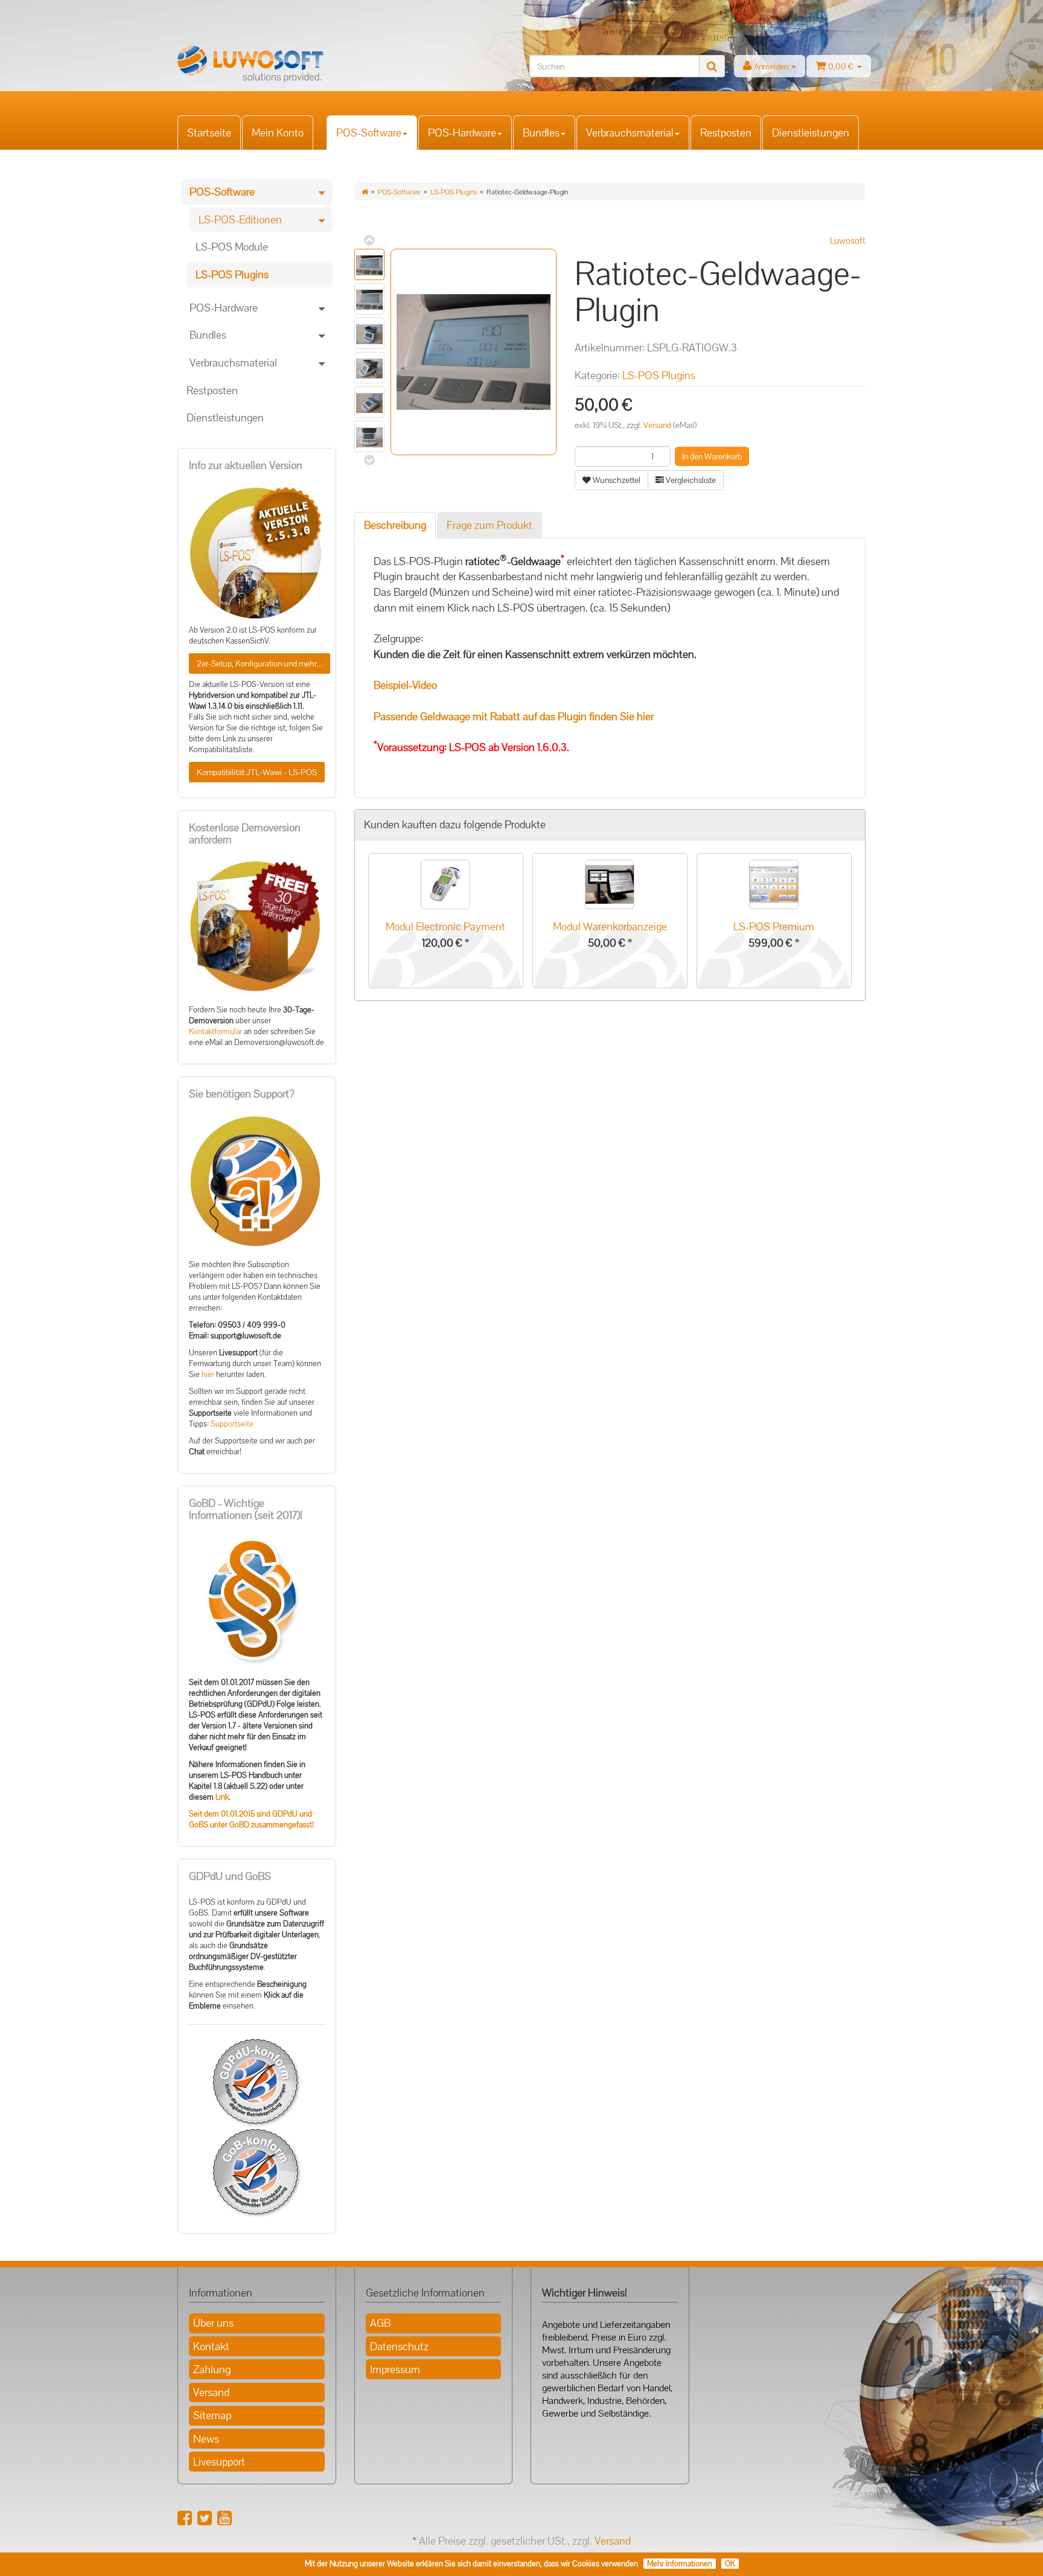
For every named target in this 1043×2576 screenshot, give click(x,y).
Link (222, 1797)
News (206, 2439)
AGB (380, 2323)
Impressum (395, 2369)
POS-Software (369, 133)
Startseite (209, 133)
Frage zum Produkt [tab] (490, 525)
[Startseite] (365, 192)
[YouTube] (225, 2518)
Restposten (726, 133)
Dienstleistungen (811, 133)
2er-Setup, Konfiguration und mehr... (260, 663)
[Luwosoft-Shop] (286, 64)
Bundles (541, 133)
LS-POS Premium (774, 926)
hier (208, 1375)
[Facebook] (185, 2518)
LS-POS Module (232, 247)
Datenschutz (399, 2346)
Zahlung (212, 2369)
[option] (446, 922)
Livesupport (219, 2462)
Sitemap (212, 2415)
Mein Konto (278, 133)
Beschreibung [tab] (395, 525)
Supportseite (232, 1424)
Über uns (213, 2323)
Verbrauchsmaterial (630, 133)
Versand (658, 425)
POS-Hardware (462, 133)
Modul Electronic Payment (445, 926)
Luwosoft (848, 241)
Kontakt (211, 2346)
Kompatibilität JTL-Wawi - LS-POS (257, 772)
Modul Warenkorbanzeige (610, 926)
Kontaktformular (215, 1032)
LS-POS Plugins (454, 192)
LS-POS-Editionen (240, 219)
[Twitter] (205, 2518)
